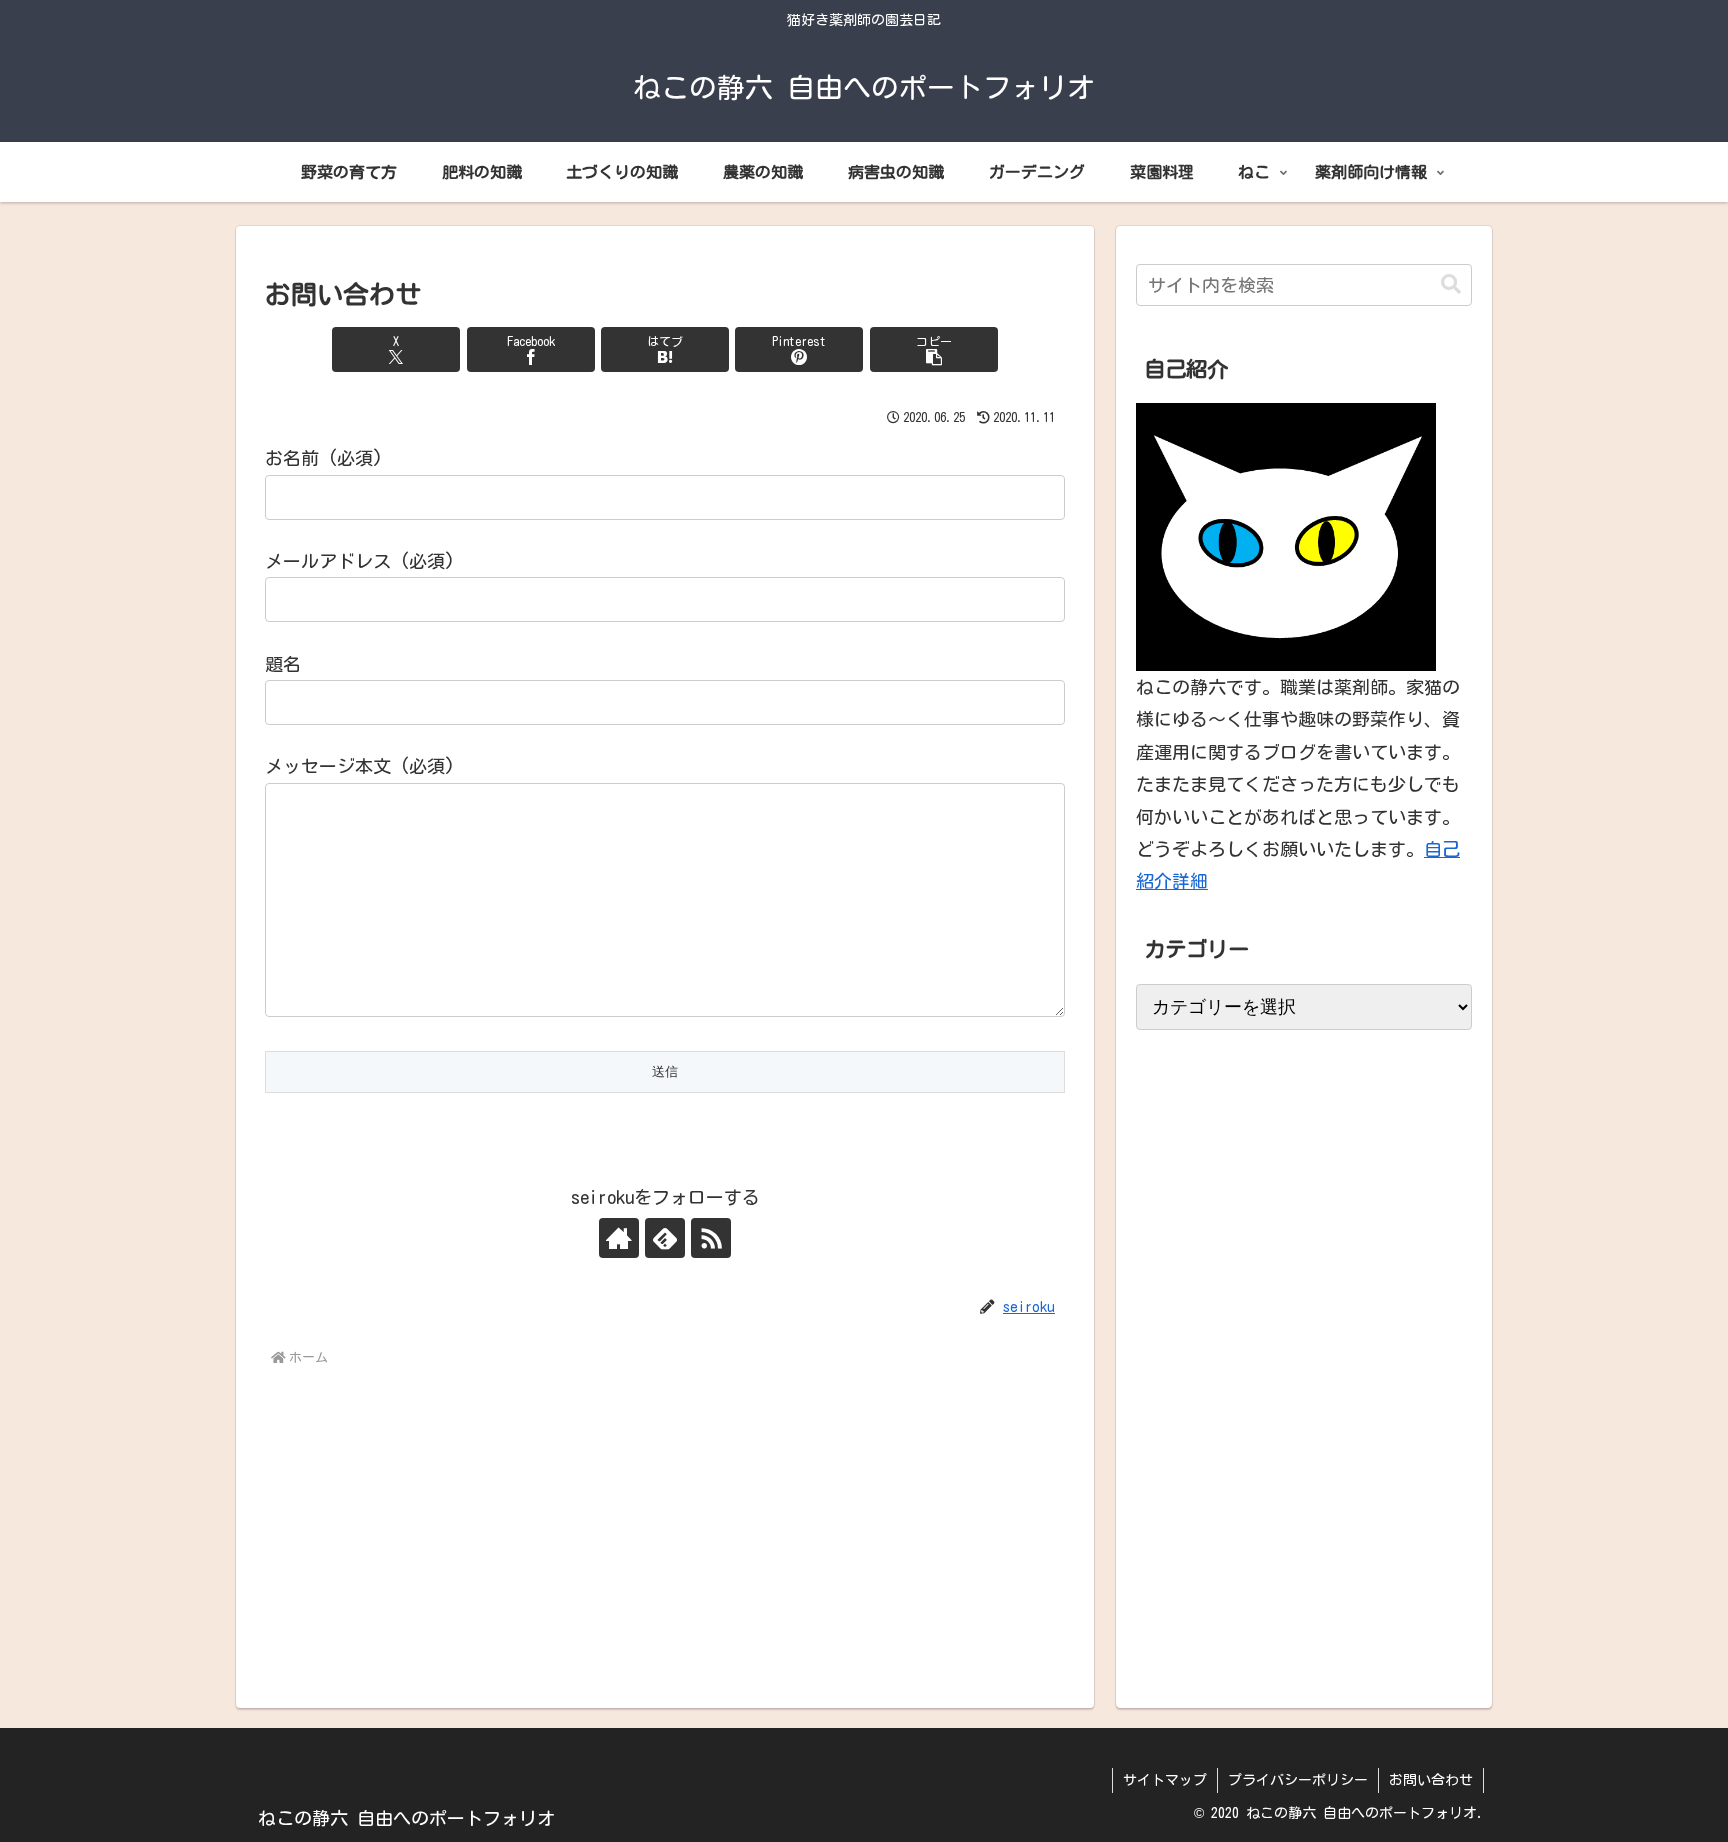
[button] (934, 349)
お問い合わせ (1431, 1780)
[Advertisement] (665, 1522)
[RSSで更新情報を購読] (711, 1238)
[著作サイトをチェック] (619, 1238)
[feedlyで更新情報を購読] (665, 1238)
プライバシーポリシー (1298, 1780)
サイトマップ (1165, 1780)
